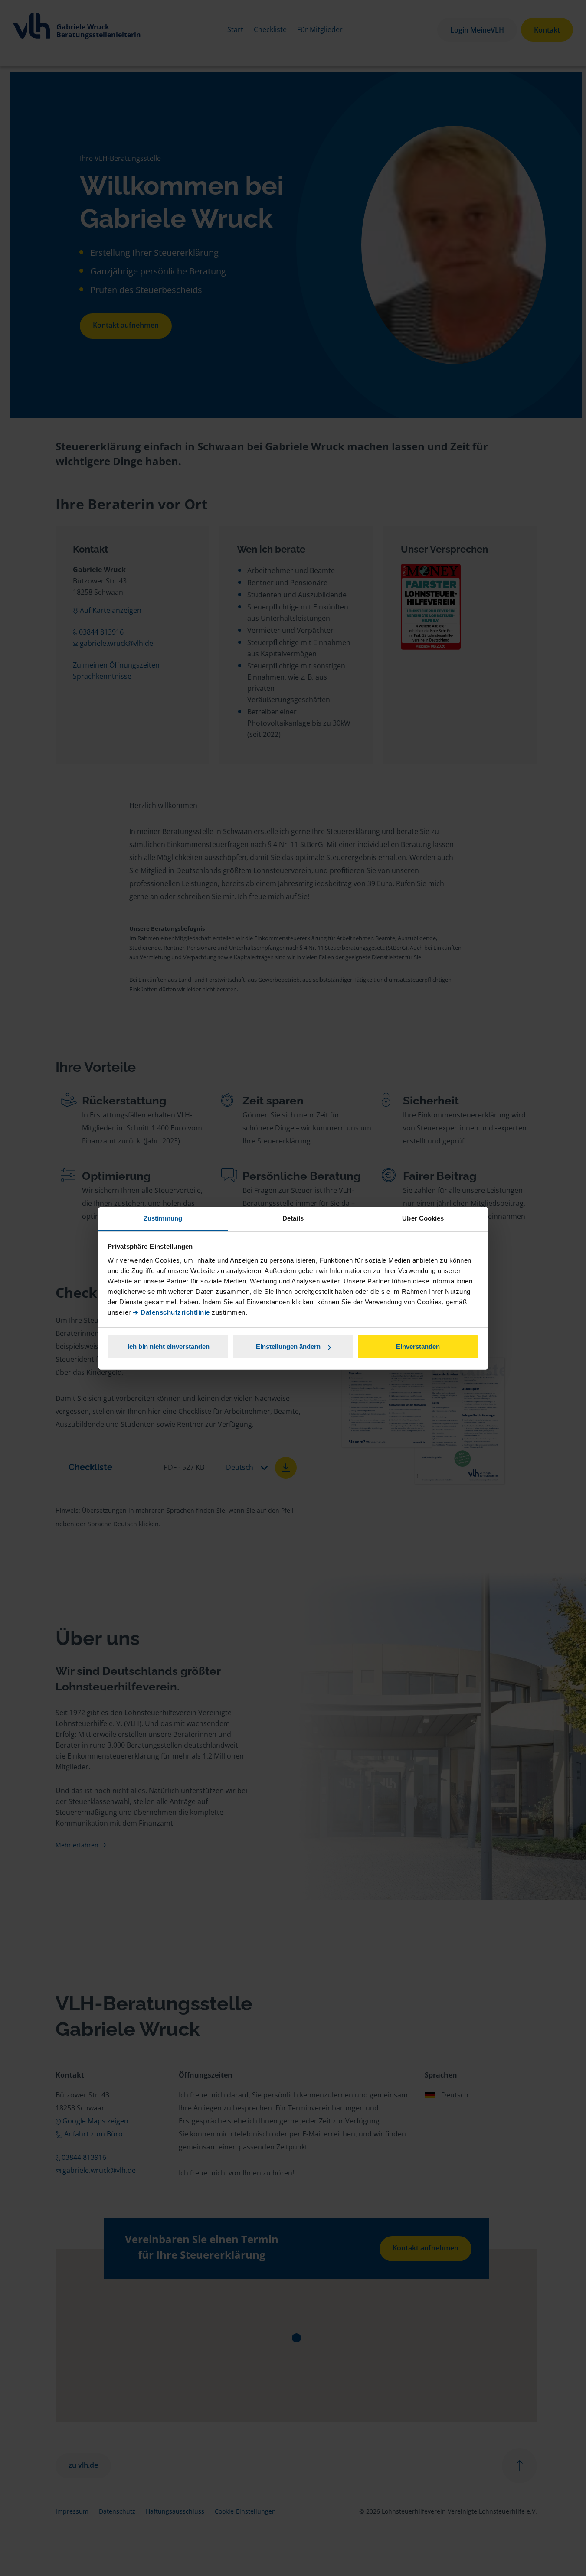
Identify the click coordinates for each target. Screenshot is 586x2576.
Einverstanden (418, 1347)
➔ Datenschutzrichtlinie (171, 1312)
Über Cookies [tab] (423, 1218)
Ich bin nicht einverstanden (169, 1347)
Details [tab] (293, 1218)
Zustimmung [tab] (163, 1218)
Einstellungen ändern (288, 1347)
